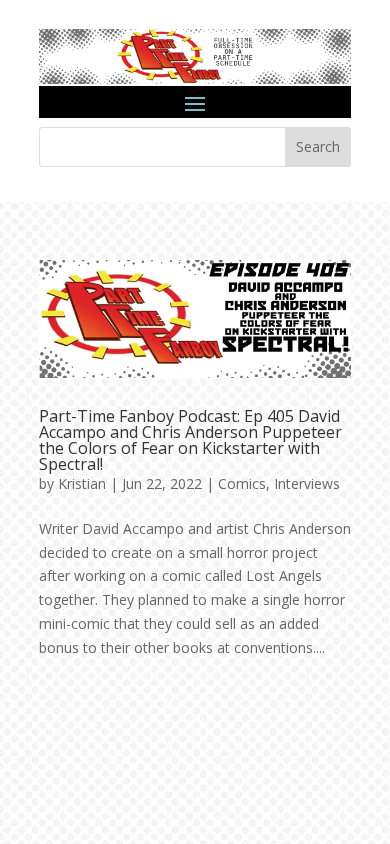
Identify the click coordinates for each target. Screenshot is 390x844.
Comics (242, 483)
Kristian (82, 483)
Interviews (307, 483)
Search (318, 146)
